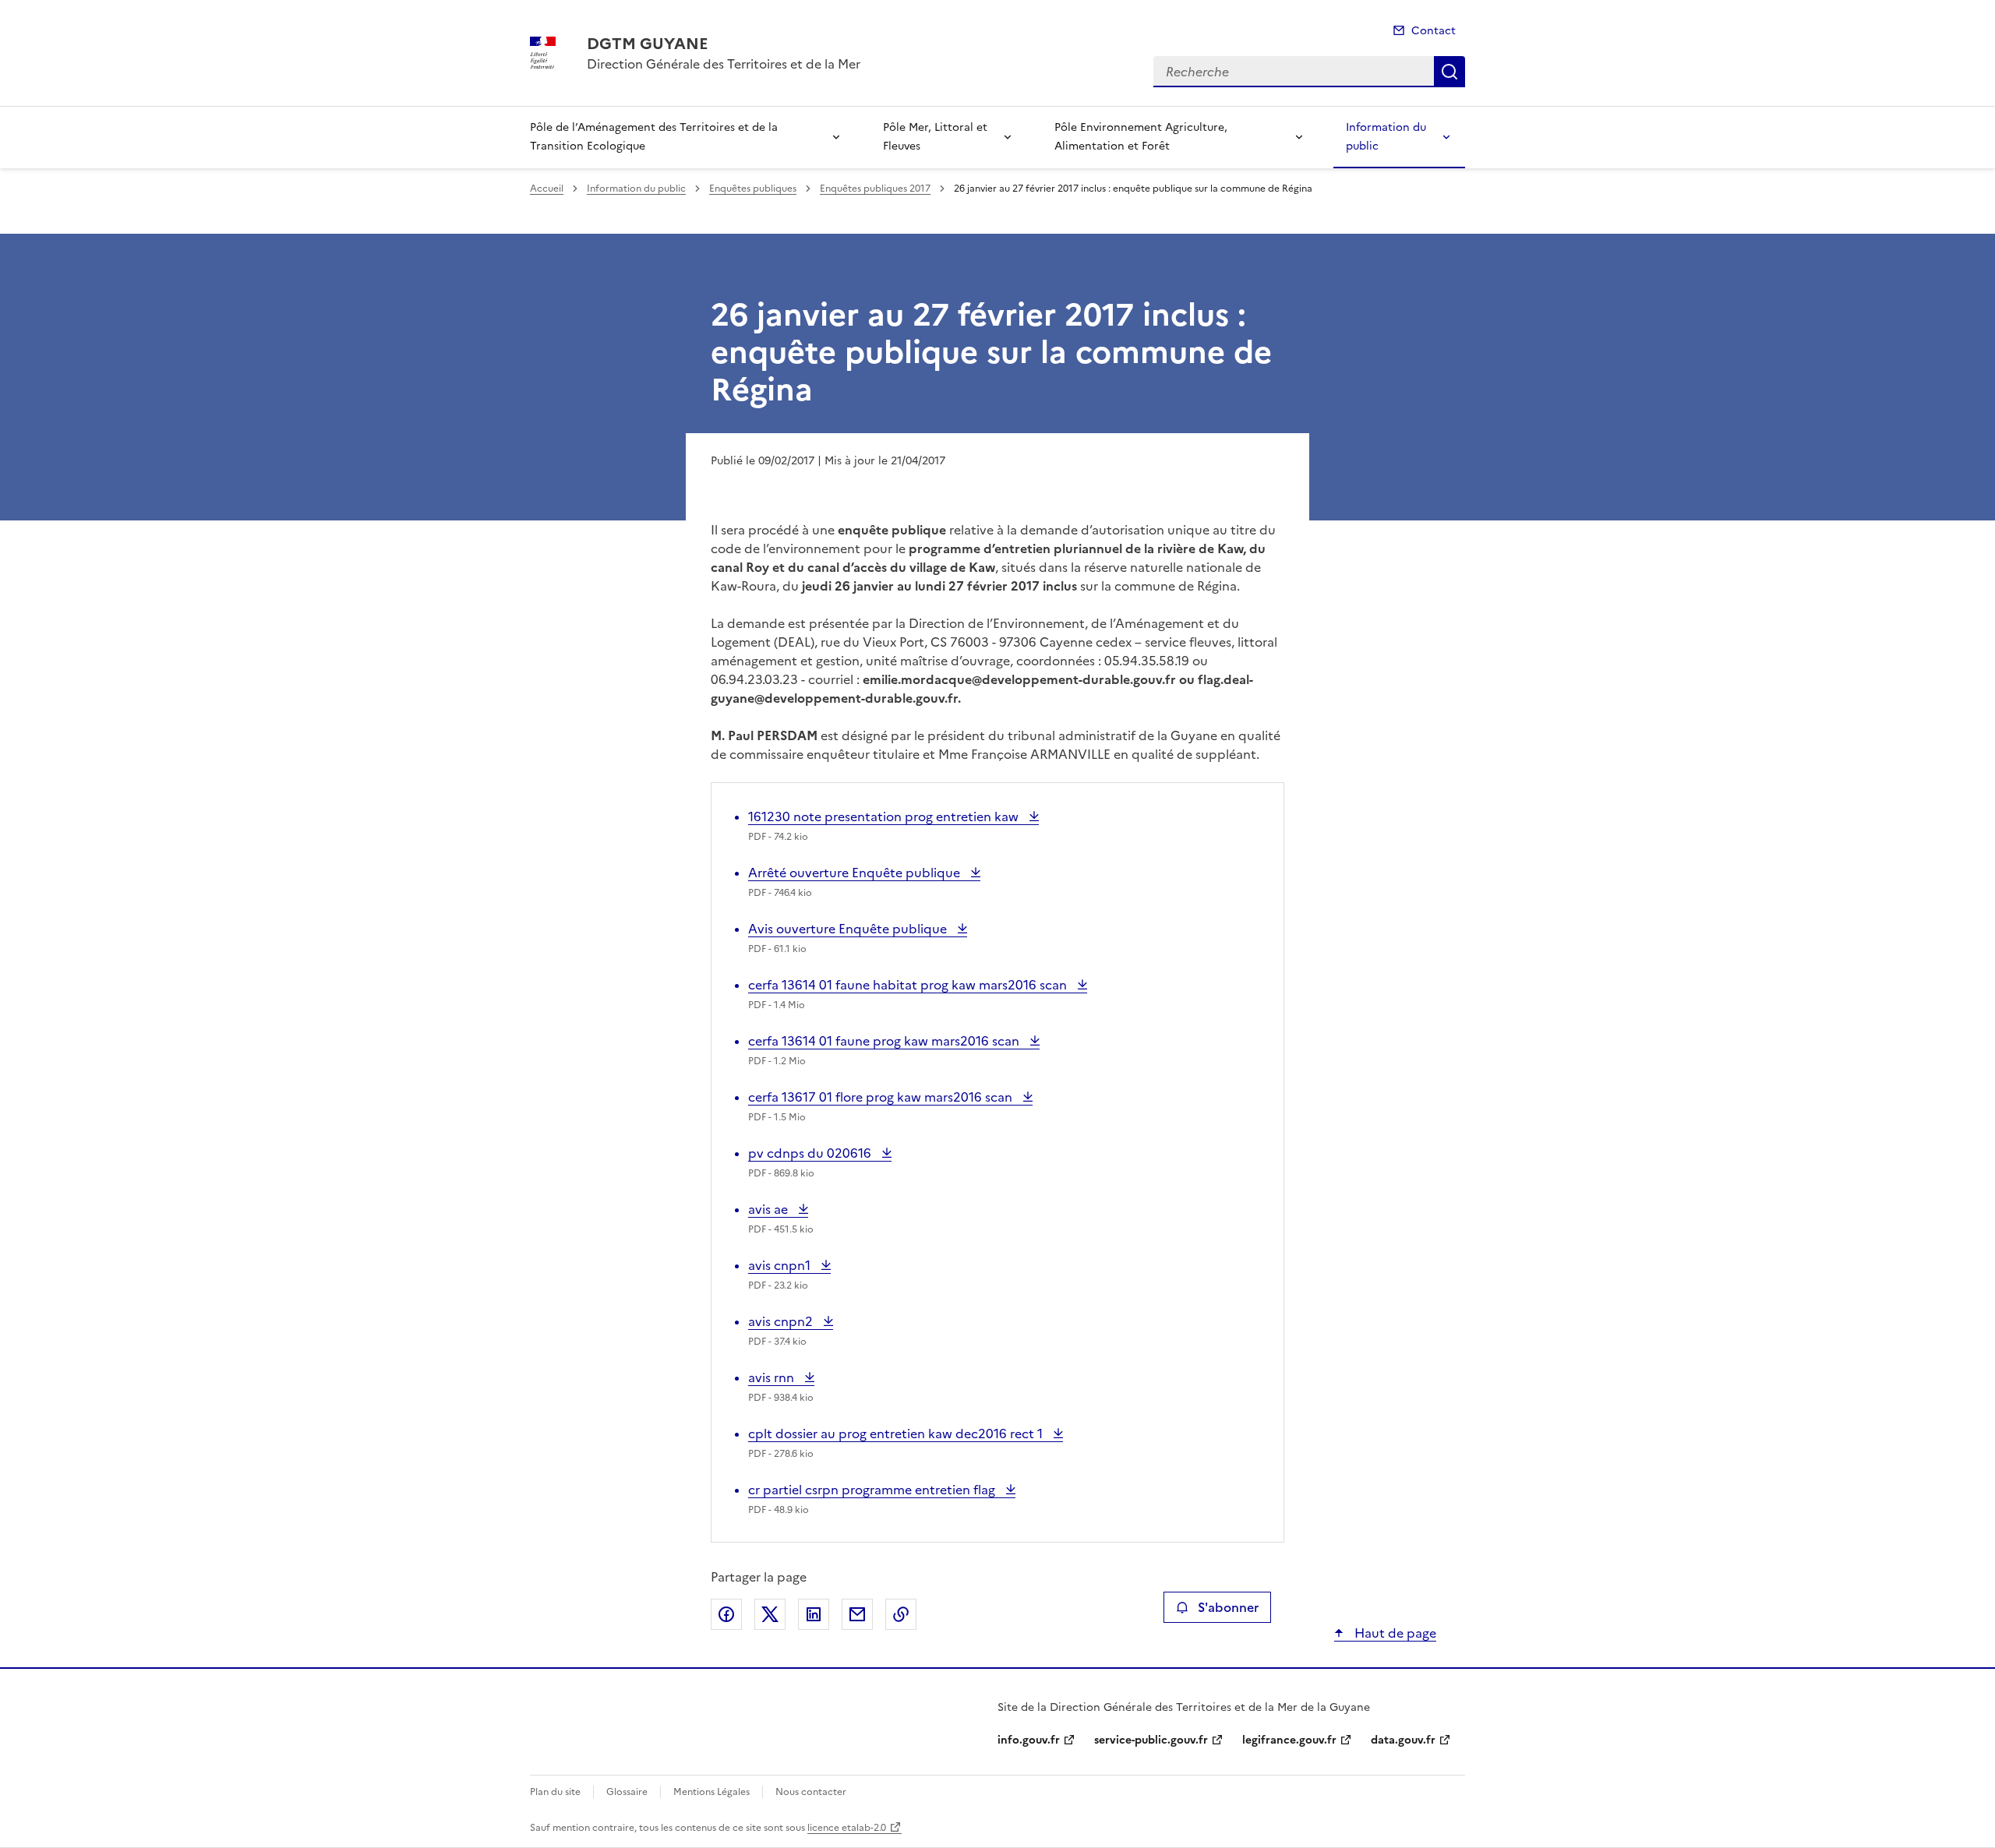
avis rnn (781, 1377)
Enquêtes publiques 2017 (875, 189)
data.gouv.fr (1403, 1740)
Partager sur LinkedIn (814, 1614)
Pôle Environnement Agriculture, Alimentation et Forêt (1141, 137)
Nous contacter (811, 1792)
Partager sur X (770, 1614)
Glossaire (627, 1792)
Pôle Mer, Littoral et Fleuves (935, 137)
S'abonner (1228, 1607)
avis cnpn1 (781, 1265)
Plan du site (555, 1792)
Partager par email (857, 1614)
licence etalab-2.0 (847, 1828)
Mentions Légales (711, 1792)
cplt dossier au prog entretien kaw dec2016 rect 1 (897, 1434)
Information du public (1386, 137)
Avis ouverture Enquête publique (849, 929)
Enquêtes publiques (753, 189)
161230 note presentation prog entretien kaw (885, 816)
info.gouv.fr (1029, 1740)
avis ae (778, 1209)
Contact (1434, 31)
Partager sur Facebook (726, 1614)
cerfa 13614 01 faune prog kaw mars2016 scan (885, 1041)
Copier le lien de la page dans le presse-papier (901, 1614)
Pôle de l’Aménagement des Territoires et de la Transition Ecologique (654, 137)
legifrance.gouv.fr (1289, 1740)
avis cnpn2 (782, 1321)
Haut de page (1394, 1633)
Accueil (547, 189)
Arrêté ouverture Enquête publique (856, 873)
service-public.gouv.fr (1151, 1740)
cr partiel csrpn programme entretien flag (873, 1490)
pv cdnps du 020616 (811, 1153)
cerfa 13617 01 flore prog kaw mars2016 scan (882, 1097)
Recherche (1449, 72)
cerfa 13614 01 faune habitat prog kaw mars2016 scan (909, 985)
